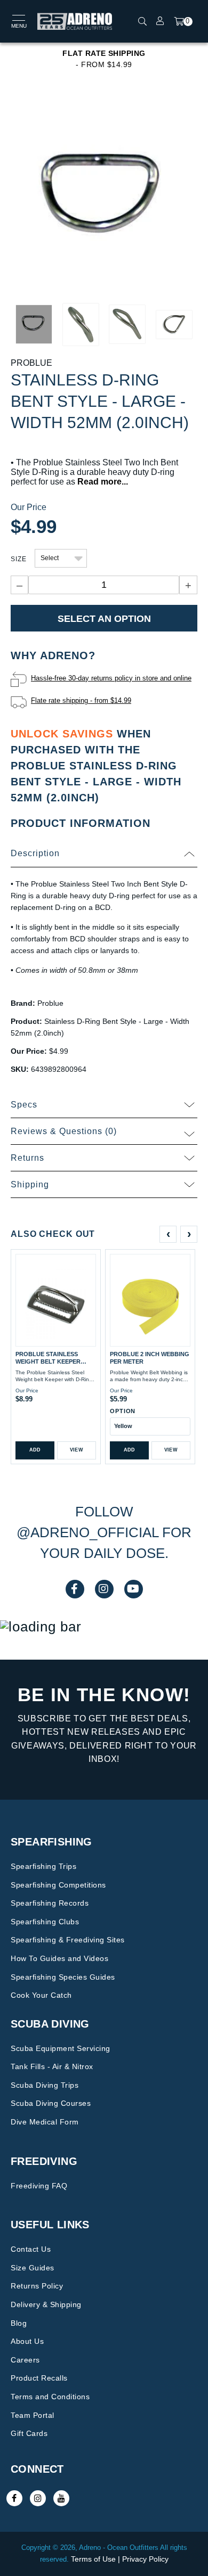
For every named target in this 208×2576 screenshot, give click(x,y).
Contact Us (31, 2249)
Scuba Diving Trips (45, 2085)
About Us (27, 2341)
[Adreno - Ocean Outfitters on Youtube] (61, 2498)
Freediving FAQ (39, 2186)
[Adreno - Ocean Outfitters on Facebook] (14, 2498)
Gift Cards (29, 2433)
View (77, 1450)
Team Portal (33, 2415)
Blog (19, 2323)
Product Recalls (39, 2378)
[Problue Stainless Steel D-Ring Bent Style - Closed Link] (104, 198)
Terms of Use (93, 2559)
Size (19, 559)
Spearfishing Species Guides (63, 1977)
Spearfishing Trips (43, 1866)
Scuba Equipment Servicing (61, 2048)
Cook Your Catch (41, 1995)
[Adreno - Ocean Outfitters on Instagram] (38, 2498)
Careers (25, 2360)
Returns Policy (37, 2286)
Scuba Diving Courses (51, 2103)
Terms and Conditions (50, 2397)
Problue (31, 363)
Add (35, 1450)
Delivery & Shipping (46, 2304)
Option (123, 1411)
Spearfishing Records (50, 1903)
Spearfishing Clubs (45, 1922)
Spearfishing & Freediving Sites (68, 1940)
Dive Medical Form (45, 2122)
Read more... (103, 482)
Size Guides (33, 2268)
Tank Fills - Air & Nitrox (52, 2066)
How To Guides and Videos (59, 1958)
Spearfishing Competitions (58, 1885)
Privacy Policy (145, 2559)
